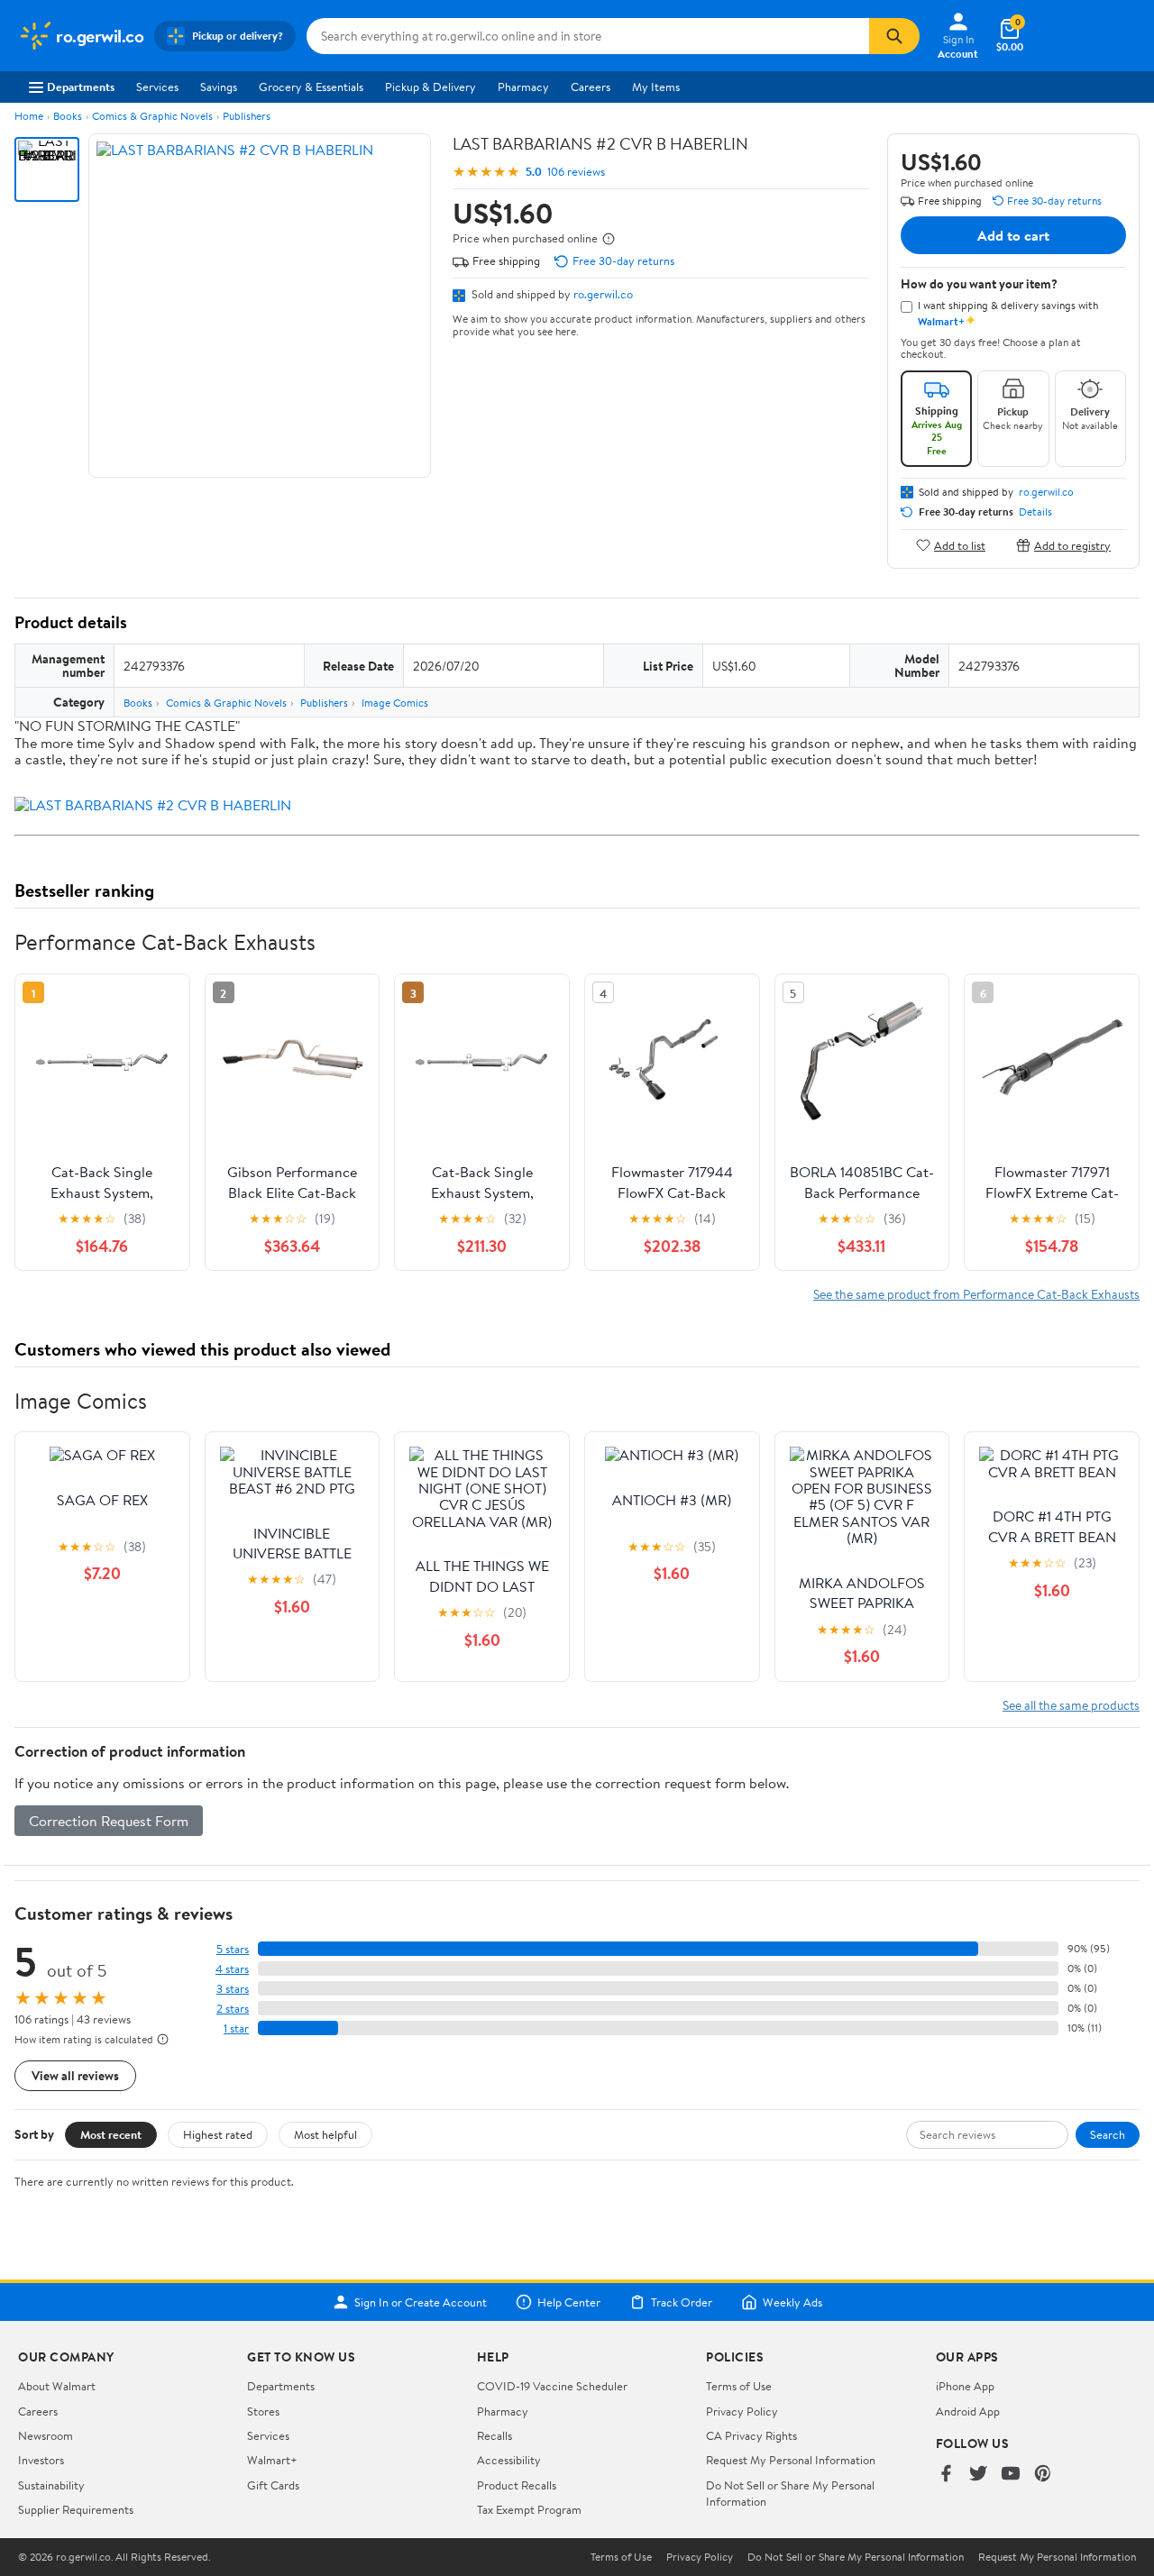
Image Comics (395, 703)
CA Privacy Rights (751, 2435)
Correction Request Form (109, 1821)
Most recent (111, 2134)
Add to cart (1013, 235)
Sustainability (51, 2485)
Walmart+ (272, 2460)
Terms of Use (739, 2386)
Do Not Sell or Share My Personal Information (856, 2557)
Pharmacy (523, 87)
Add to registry (1072, 545)
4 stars (232, 1969)
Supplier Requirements (76, 2509)
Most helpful (325, 2134)
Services (157, 87)
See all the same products (1071, 1705)
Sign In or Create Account (421, 2302)
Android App (968, 2411)
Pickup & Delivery (430, 87)
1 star (236, 2028)
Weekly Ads (792, 2302)
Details (1035, 512)
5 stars (233, 1949)
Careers (591, 87)
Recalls (495, 2435)
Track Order (682, 2302)
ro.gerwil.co (603, 294)
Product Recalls (517, 2485)
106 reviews (576, 172)
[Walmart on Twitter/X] (978, 2475)
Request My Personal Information (791, 2460)
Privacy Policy (742, 2411)
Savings (219, 87)
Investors (41, 2460)
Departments (81, 87)
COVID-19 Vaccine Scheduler (552, 2386)
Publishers (247, 116)
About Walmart (57, 2386)
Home (29, 116)
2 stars (233, 2009)
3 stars (233, 1989)
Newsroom (46, 2435)
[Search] (894, 36)
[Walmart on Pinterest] (1043, 2475)
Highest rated (218, 2134)
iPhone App (965, 2386)
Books (68, 116)
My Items (656, 87)
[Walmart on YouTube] (1011, 2475)
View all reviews (75, 2075)
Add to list (960, 545)
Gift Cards (273, 2485)
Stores (263, 2411)
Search (1108, 2134)
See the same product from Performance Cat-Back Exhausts (976, 1294)
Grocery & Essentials (311, 87)
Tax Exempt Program (529, 2509)
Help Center (569, 2302)
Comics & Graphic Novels (152, 116)
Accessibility (509, 2460)
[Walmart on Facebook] (946, 2475)
